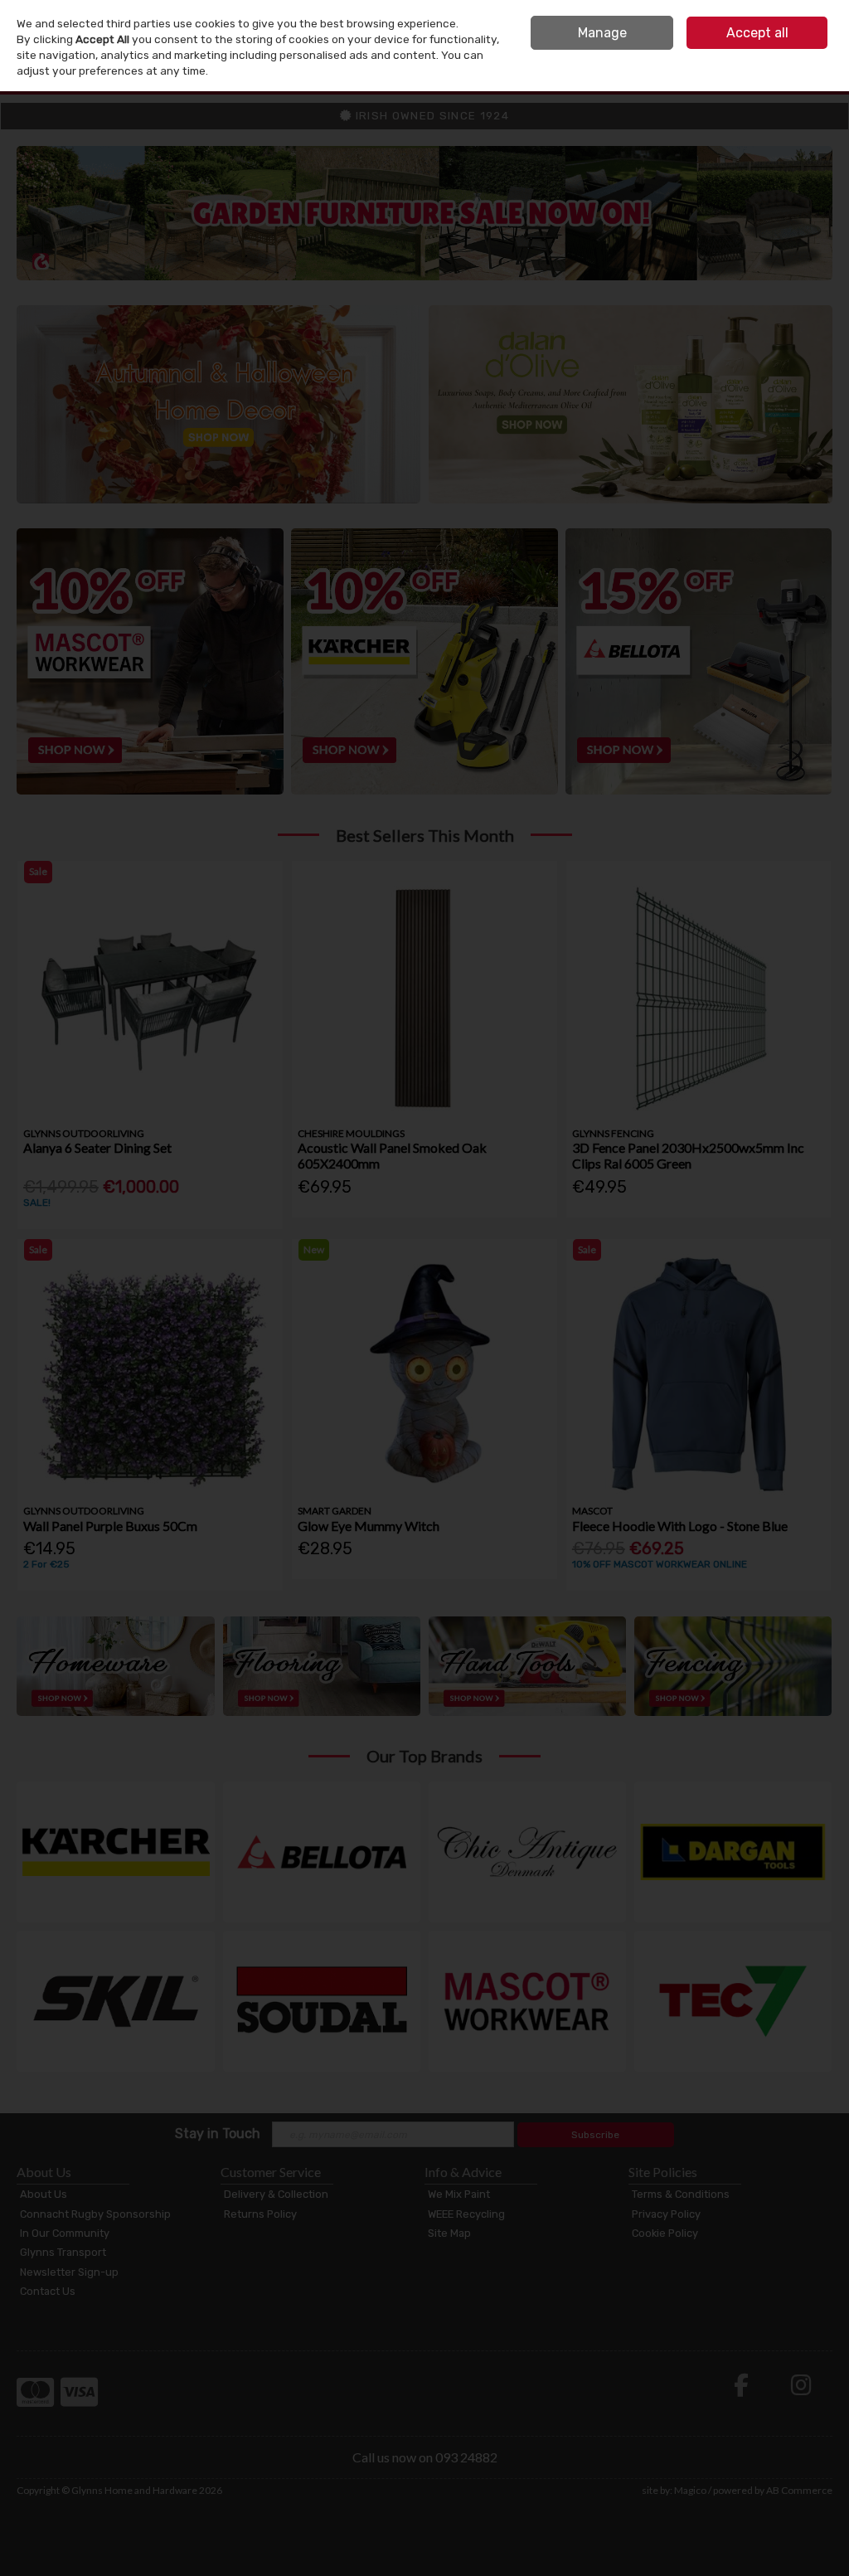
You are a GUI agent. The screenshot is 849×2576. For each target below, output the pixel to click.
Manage (602, 33)
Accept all (757, 33)
